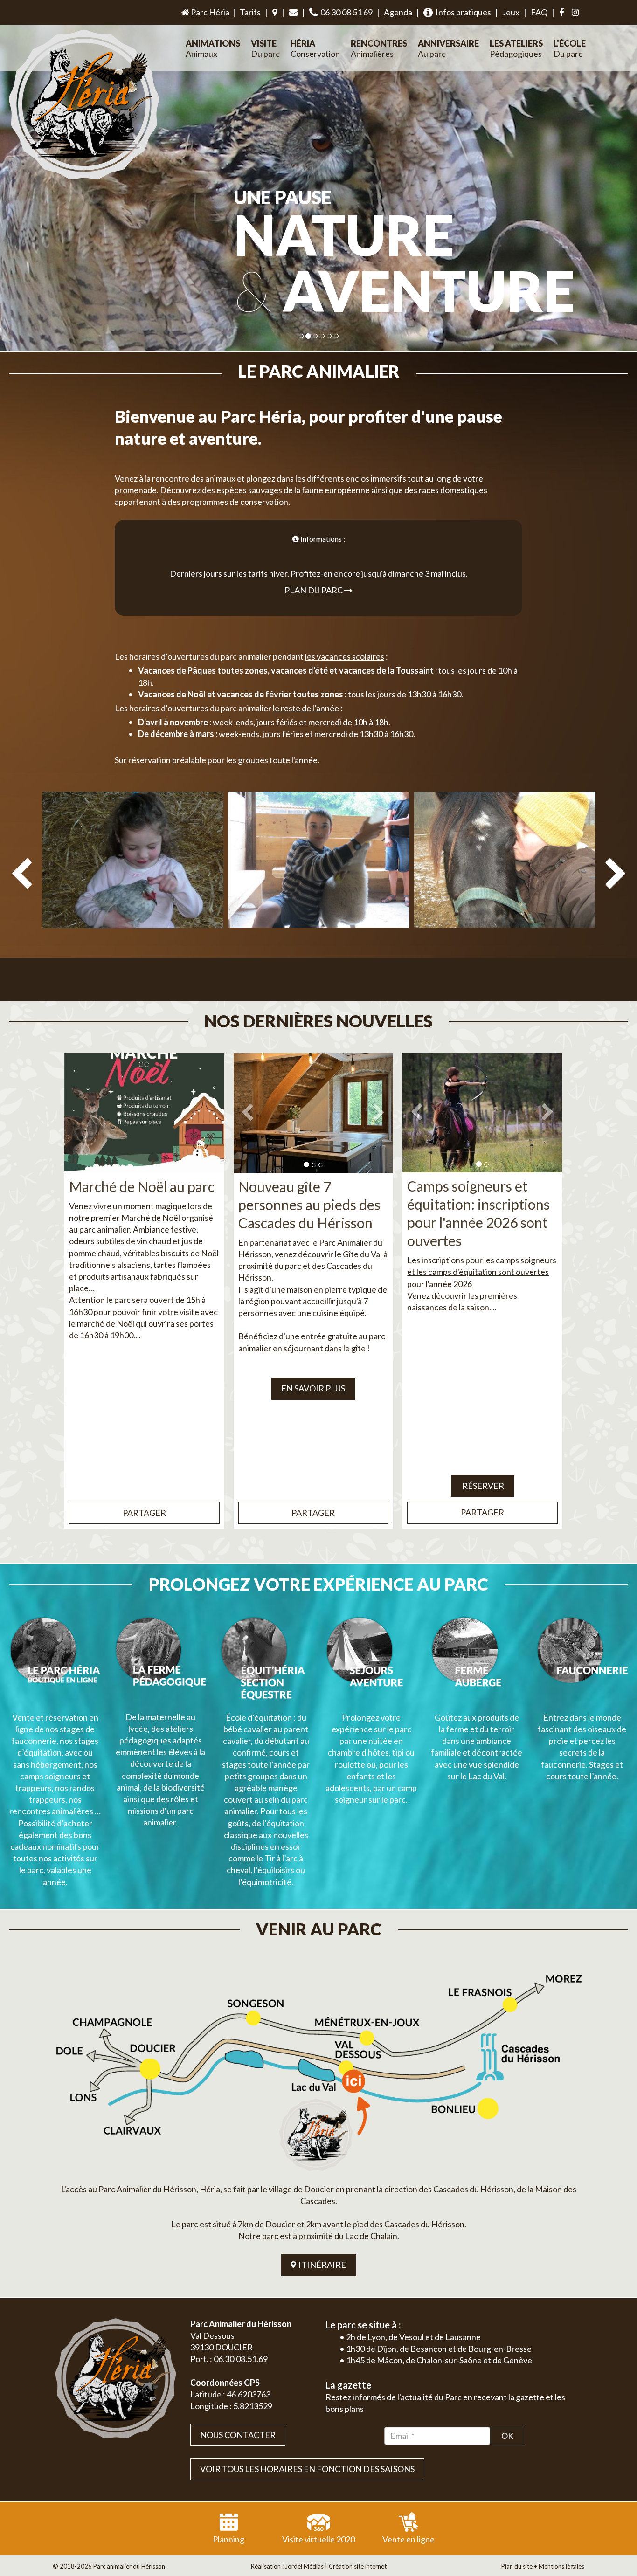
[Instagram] (575, 13)
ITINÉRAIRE (321, 2265)
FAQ (539, 12)
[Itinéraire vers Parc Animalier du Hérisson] (318, 2069)
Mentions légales (561, 2566)
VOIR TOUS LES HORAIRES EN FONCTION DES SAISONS (307, 2469)
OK (507, 2436)
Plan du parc (314, 590)
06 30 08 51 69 (345, 12)
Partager (144, 1513)
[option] (133, 890)
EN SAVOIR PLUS (313, 1388)
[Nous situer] (275, 13)
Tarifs (250, 12)
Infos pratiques (462, 12)
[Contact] (293, 13)
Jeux (511, 12)
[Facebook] (561, 13)
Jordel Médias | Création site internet (336, 2566)
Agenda (398, 12)
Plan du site (517, 2566)
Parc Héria (209, 12)
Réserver (482, 1486)
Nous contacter (238, 2435)
